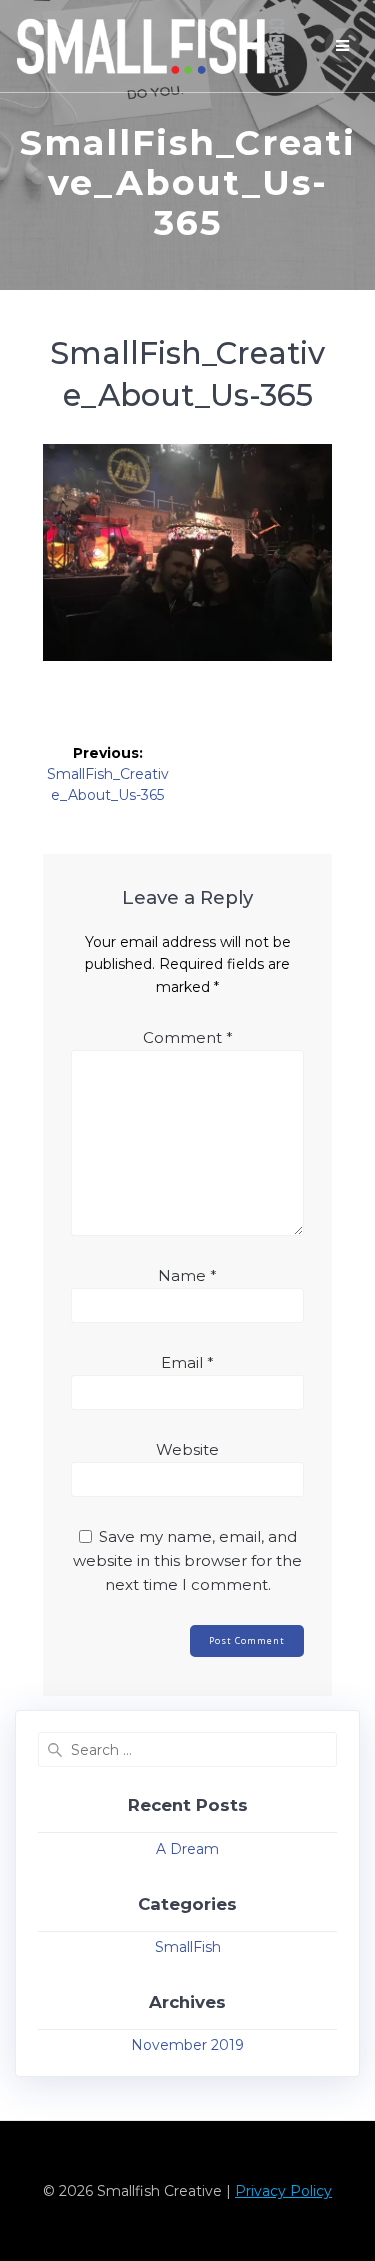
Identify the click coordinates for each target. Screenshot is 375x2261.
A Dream (187, 1849)
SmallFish (188, 1947)
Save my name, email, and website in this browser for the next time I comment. (187, 1560)
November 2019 (187, 2045)
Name (187, 1275)
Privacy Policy (283, 2191)
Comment (188, 1037)
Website (187, 1449)
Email (187, 1362)
